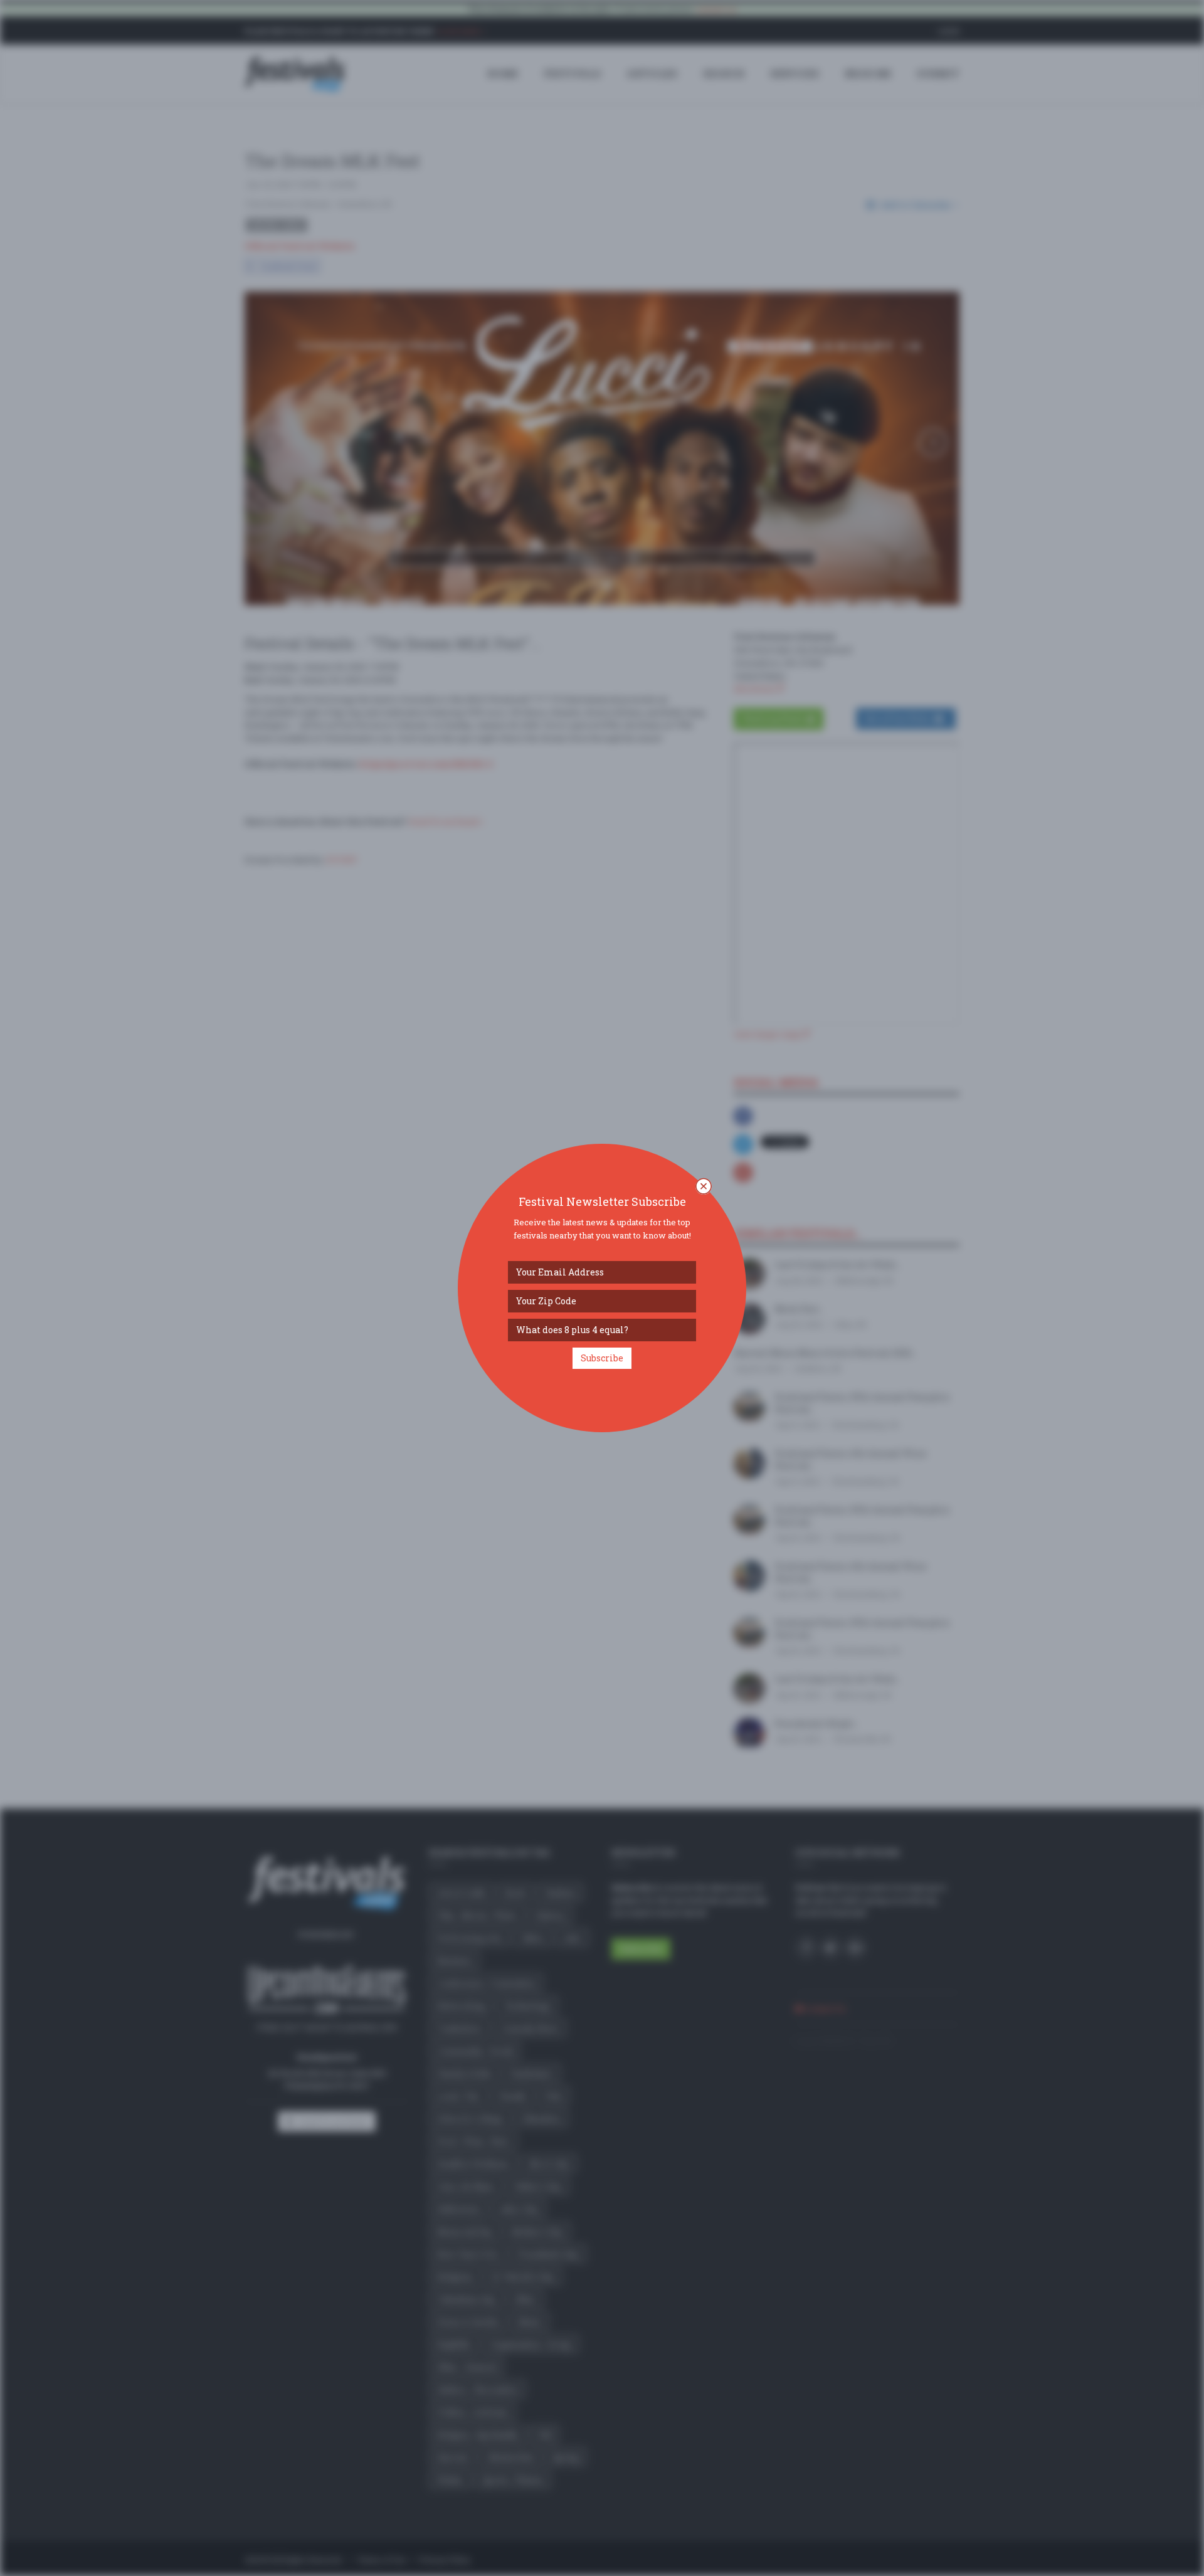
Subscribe (602, 1358)
